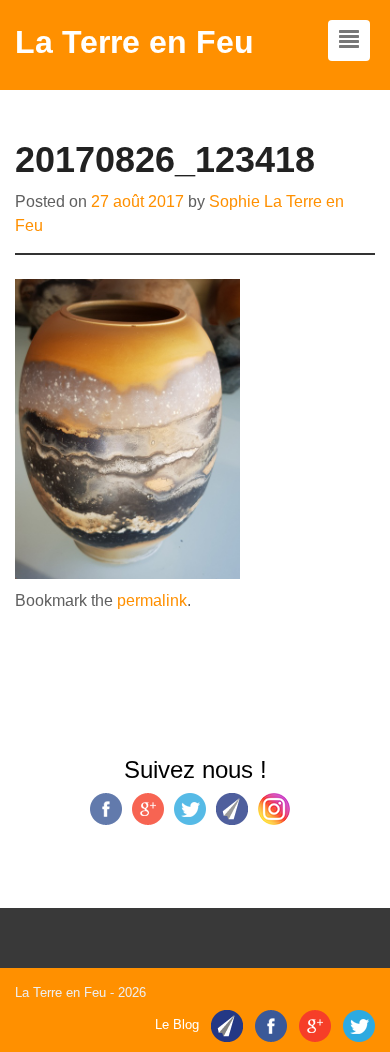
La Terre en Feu (134, 42)
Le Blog (177, 1025)
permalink (152, 600)
